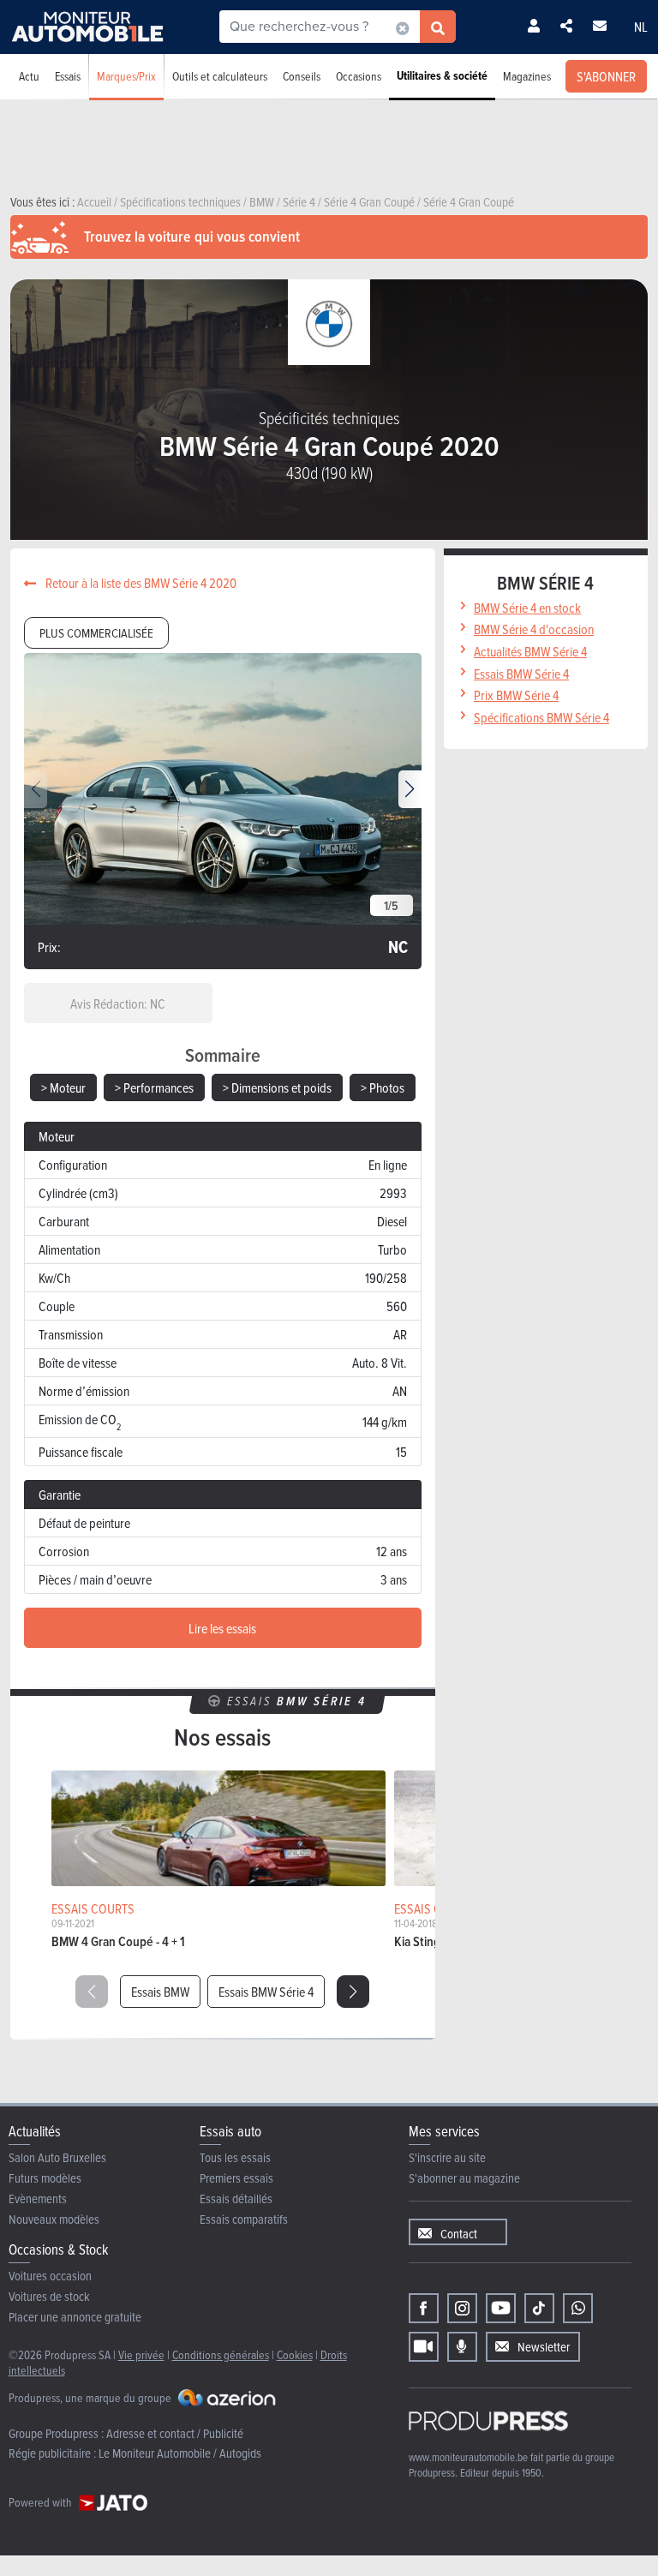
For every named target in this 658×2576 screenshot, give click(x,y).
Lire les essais (222, 1628)
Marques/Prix (126, 76)
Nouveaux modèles (54, 2219)
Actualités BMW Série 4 (530, 651)
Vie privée (141, 2354)
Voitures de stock (49, 2296)
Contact (459, 2234)
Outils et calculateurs (220, 76)
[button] (410, 789)
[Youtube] (501, 2308)
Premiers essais (236, 2178)
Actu (29, 76)
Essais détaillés (236, 2199)
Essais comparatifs (244, 2219)
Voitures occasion (50, 2276)
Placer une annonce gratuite (75, 2317)
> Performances (154, 1087)
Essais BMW (160, 1992)
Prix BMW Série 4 (516, 695)
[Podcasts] (462, 2347)
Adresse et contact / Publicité (175, 2433)
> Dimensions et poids (277, 1087)
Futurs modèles (45, 2178)
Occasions (359, 76)
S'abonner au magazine (464, 2178)
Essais (68, 76)
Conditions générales (221, 2354)
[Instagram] (462, 2308)
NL (641, 27)
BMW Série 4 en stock (527, 608)
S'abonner (606, 76)
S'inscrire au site (447, 2157)
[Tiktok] (539, 2308)
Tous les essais (235, 2157)
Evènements (38, 2199)
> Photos (383, 1087)
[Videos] (424, 2347)
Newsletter (544, 2347)
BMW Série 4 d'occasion (534, 629)
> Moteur (63, 1087)
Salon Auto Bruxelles (57, 2157)
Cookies (295, 2354)
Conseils (302, 76)
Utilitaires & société (442, 76)
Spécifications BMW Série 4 (541, 717)
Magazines (527, 76)
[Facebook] (424, 2308)
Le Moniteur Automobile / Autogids (180, 2453)
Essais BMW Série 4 (266, 1992)
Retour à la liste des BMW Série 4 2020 (140, 583)
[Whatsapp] (578, 2308)
